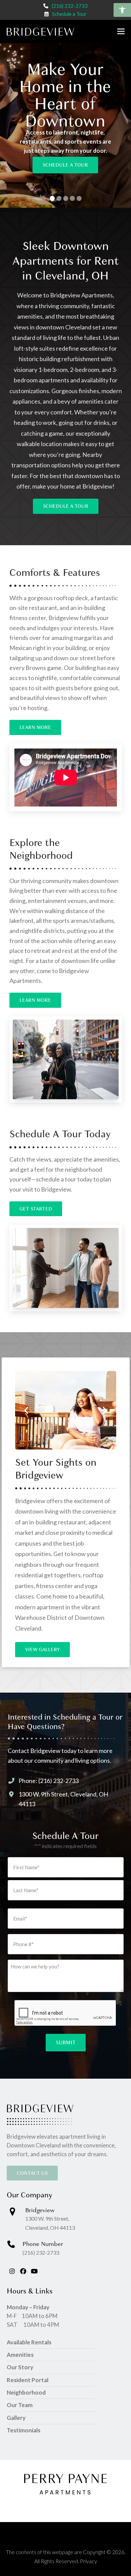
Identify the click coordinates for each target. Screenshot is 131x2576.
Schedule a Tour (69, 14)
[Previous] (27, 1410)
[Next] (104, 1410)
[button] (122, 10)
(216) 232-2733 (70, 6)
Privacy (89, 2561)
